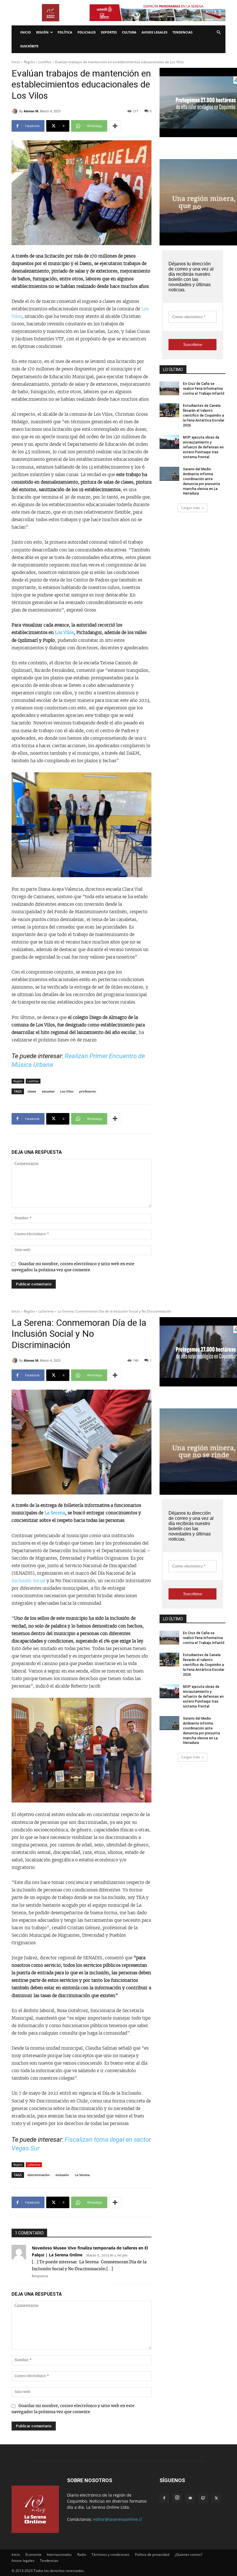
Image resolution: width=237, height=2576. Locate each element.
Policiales (87, 32)
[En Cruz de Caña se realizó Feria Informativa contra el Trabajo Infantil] (169, 388)
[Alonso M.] (15, 111)
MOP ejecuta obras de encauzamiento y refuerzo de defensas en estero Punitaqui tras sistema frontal (203, 447)
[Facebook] (164, 2498)
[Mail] (190, 2498)
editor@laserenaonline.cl (118, 2519)
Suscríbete (29, 46)
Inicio (26, 32)
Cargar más (190, 508)
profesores (87, 1091)
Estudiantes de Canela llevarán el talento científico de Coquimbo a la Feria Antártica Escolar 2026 (204, 415)
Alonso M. (31, 111)
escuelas (48, 1091)
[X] (216, 2498)
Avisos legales (154, 32)
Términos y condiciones (111, 2554)
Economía (33, 2554)
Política (65, 32)
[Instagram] (177, 2498)
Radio (82, 2554)
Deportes (109, 32)
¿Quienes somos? (188, 2554)
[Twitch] (203, 2498)
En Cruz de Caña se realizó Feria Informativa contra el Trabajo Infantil (204, 389)
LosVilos (45, 62)
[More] (115, 126)
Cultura (129, 32)
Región (42, 32)
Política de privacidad (152, 2554)
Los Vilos (64, 633)
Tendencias (183, 32)
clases (32, 1091)
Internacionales (59, 2554)
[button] (219, 32)
